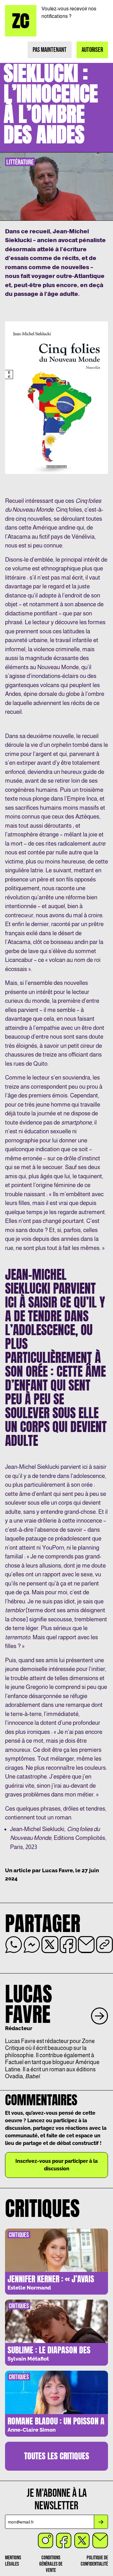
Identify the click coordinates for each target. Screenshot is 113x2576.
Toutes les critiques (57, 2456)
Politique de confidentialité (94, 2561)
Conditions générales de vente (51, 2564)
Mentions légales (13, 2561)
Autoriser (92, 50)
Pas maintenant (50, 50)
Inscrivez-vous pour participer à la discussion (56, 2165)
